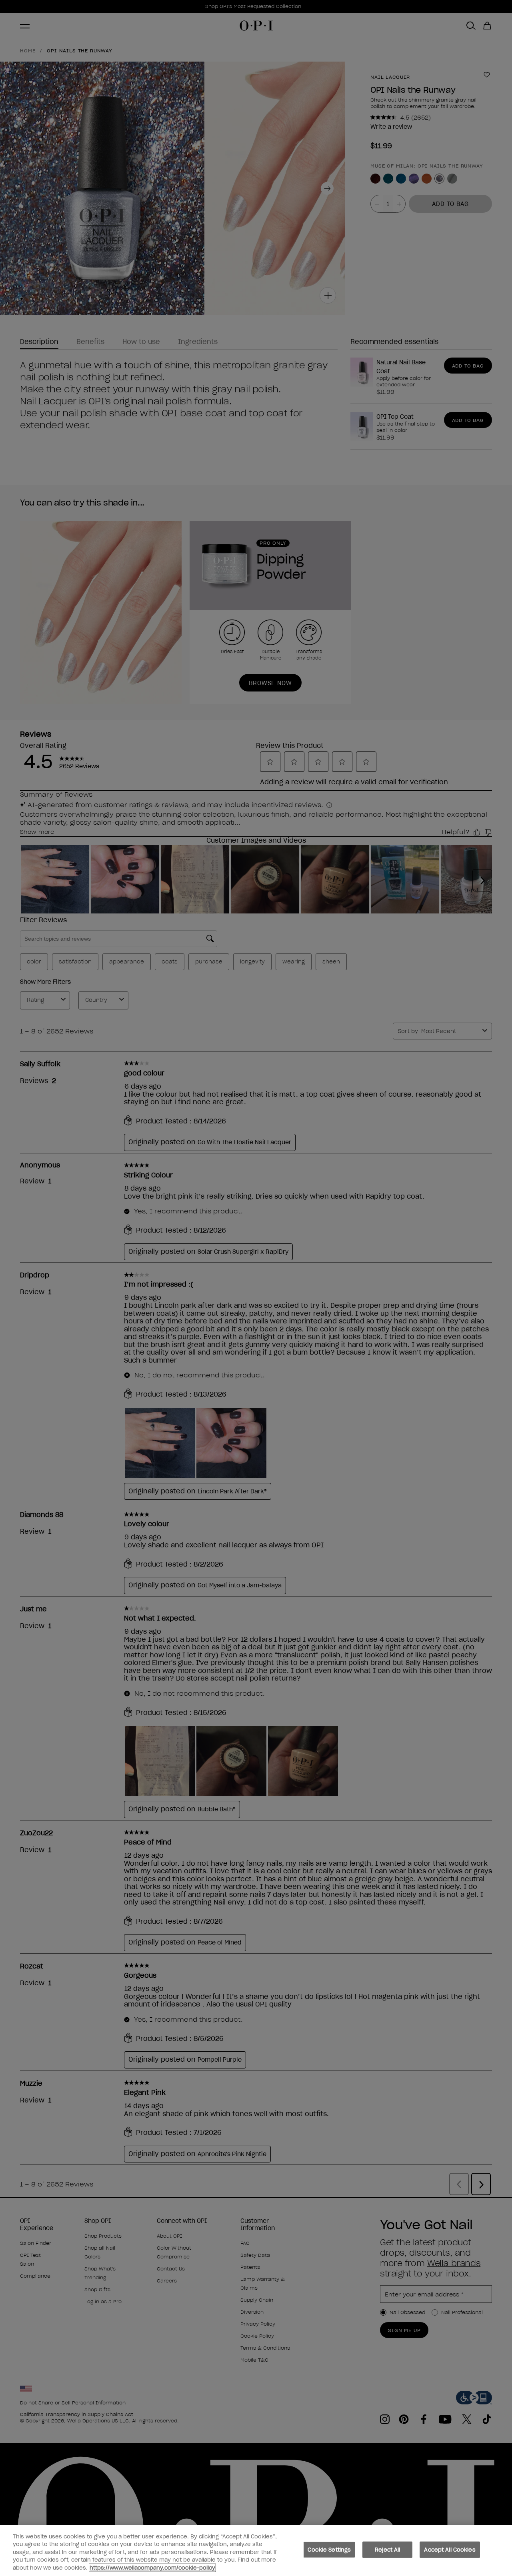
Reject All (387, 2550)
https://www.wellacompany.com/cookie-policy (152, 2568)
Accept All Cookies (450, 2550)
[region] (256, 2550)
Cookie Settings (329, 2550)
